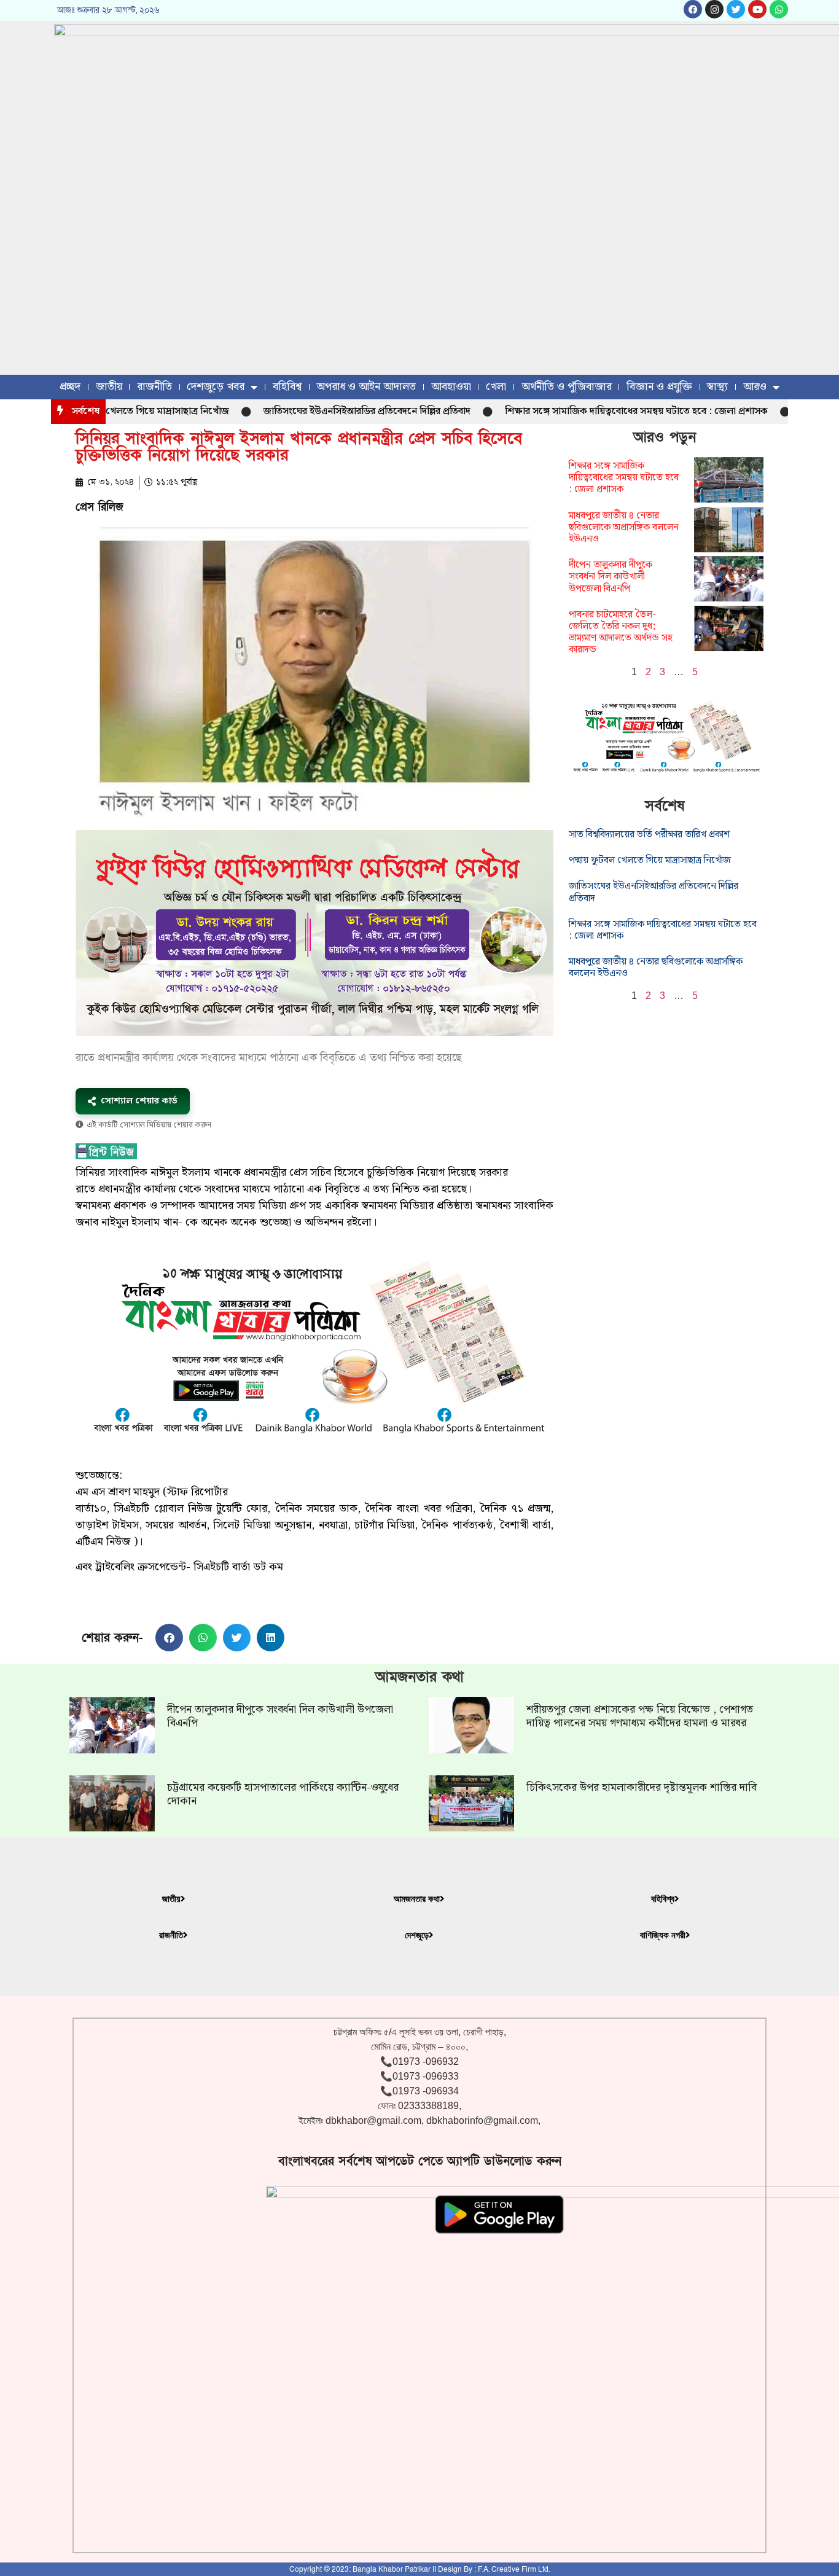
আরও (755, 387)
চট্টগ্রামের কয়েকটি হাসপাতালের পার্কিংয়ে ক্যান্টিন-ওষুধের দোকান (283, 1794)
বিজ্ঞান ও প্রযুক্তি (659, 387)
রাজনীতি (154, 387)
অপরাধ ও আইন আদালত (366, 387)
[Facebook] (693, 9)
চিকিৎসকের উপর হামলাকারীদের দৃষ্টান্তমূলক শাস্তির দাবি (642, 1787)
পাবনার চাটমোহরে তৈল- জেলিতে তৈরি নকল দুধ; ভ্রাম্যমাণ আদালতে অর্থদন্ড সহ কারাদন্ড (621, 632)
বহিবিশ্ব (287, 387)
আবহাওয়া (451, 387)
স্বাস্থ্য (717, 387)
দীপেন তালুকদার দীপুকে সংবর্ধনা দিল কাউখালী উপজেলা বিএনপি (611, 577)
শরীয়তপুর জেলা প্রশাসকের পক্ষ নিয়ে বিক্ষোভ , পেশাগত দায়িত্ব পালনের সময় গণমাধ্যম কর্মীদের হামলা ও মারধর (640, 1716)
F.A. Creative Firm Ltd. (514, 2569)
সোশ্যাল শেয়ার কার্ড (139, 1101)
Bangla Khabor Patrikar (392, 2569)
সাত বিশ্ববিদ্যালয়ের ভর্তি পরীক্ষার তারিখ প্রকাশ (649, 835)
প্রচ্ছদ (70, 387)
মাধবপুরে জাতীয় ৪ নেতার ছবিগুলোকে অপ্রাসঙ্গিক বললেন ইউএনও (624, 527)
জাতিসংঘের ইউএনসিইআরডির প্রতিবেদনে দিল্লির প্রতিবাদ (315, 411)
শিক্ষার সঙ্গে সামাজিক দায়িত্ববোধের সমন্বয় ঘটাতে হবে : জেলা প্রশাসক (584, 411)
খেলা (496, 387)
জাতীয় (109, 387)
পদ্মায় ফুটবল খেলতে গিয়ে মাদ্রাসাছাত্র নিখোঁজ (650, 860)
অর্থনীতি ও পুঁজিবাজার (567, 387)
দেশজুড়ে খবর (216, 387)
